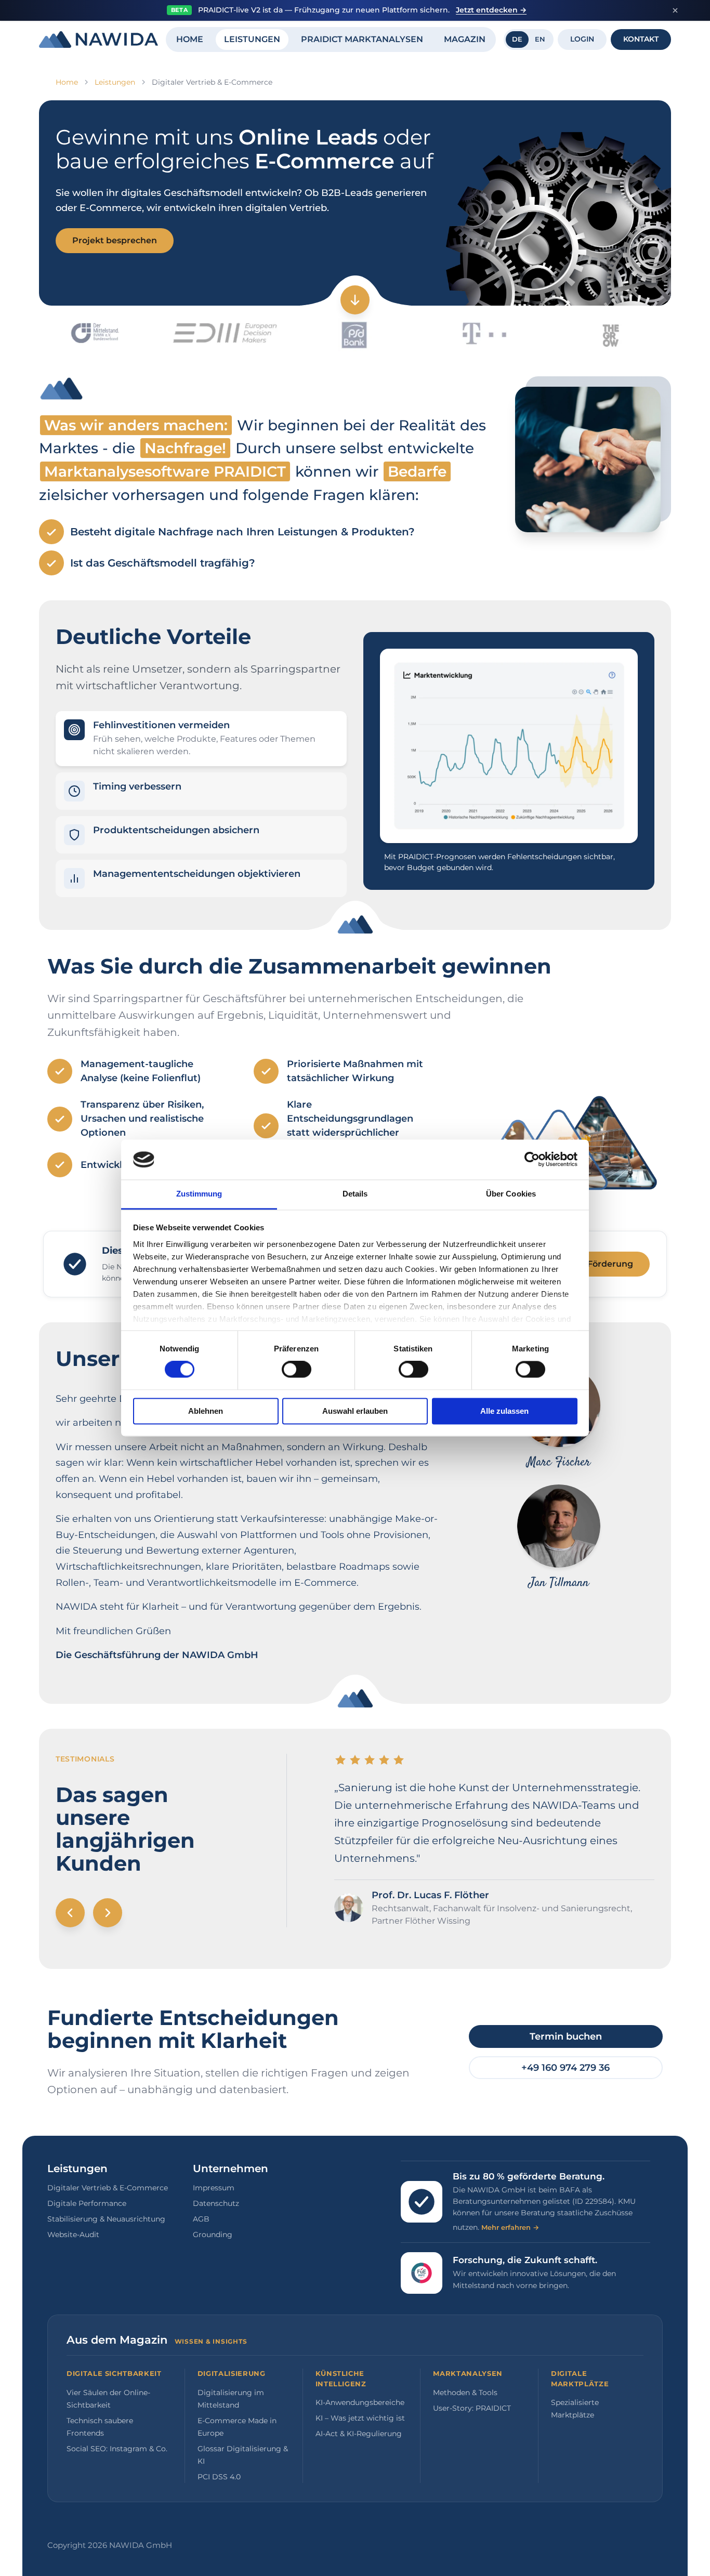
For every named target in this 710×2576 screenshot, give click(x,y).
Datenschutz (216, 2203)
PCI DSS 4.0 (219, 2477)
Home (67, 82)
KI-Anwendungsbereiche (360, 2402)
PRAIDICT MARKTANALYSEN (362, 39)
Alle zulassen (504, 1411)
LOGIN (582, 39)
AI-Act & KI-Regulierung (359, 2434)
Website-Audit (73, 2235)
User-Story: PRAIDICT (472, 2408)
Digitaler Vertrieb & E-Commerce (108, 2188)
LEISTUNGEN (252, 39)
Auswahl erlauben (355, 1411)
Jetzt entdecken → (491, 10)
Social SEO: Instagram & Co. (117, 2449)
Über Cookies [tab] (511, 1194)
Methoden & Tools (465, 2393)
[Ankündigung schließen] (675, 10)
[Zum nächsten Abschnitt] (355, 300)
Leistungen (115, 82)
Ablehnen (206, 1411)
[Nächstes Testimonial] (108, 1913)
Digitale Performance (87, 2203)
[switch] (297, 1370)
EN (540, 39)
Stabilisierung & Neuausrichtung (106, 2219)
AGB (201, 2219)
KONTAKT (641, 39)
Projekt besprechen (115, 240)
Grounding (213, 2235)
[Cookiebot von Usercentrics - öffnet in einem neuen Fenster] (532, 1160)
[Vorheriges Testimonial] (70, 1913)
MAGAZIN (465, 39)
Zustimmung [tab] (199, 1194)
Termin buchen (566, 2036)
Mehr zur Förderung (590, 1264)
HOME (190, 39)
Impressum (214, 2188)
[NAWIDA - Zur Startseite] (98, 40)
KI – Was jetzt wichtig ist (360, 2418)
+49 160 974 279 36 (566, 2068)
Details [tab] (355, 1194)
